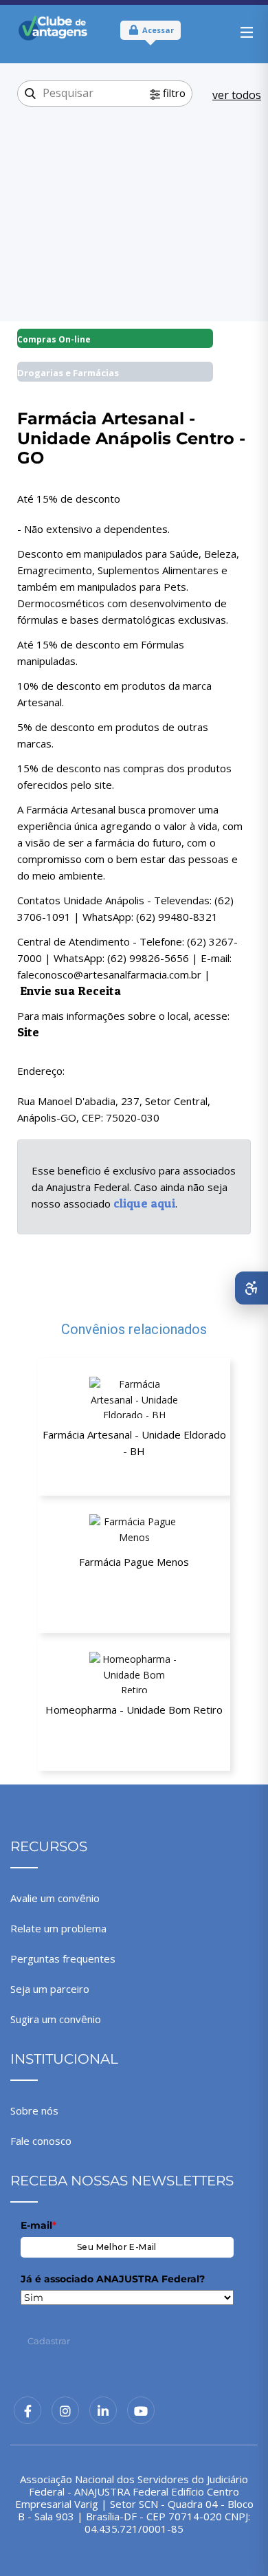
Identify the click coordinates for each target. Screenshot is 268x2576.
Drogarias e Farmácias (68, 373)
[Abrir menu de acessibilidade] (252, 1288)
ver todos (237, 95)
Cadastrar (49, 2341)
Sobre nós (34, 2110)
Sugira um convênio (56, 2019)
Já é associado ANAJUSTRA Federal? (113, 2279)
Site (28, 1032)
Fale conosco (41, 2141)
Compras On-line (54, 339)
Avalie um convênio (55, 1898)
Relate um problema (58, 1928)
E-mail (38, 2225)
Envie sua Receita (70, 991)
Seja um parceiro (50, 1989)
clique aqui (144, 1203)
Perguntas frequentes (63, 1958)
